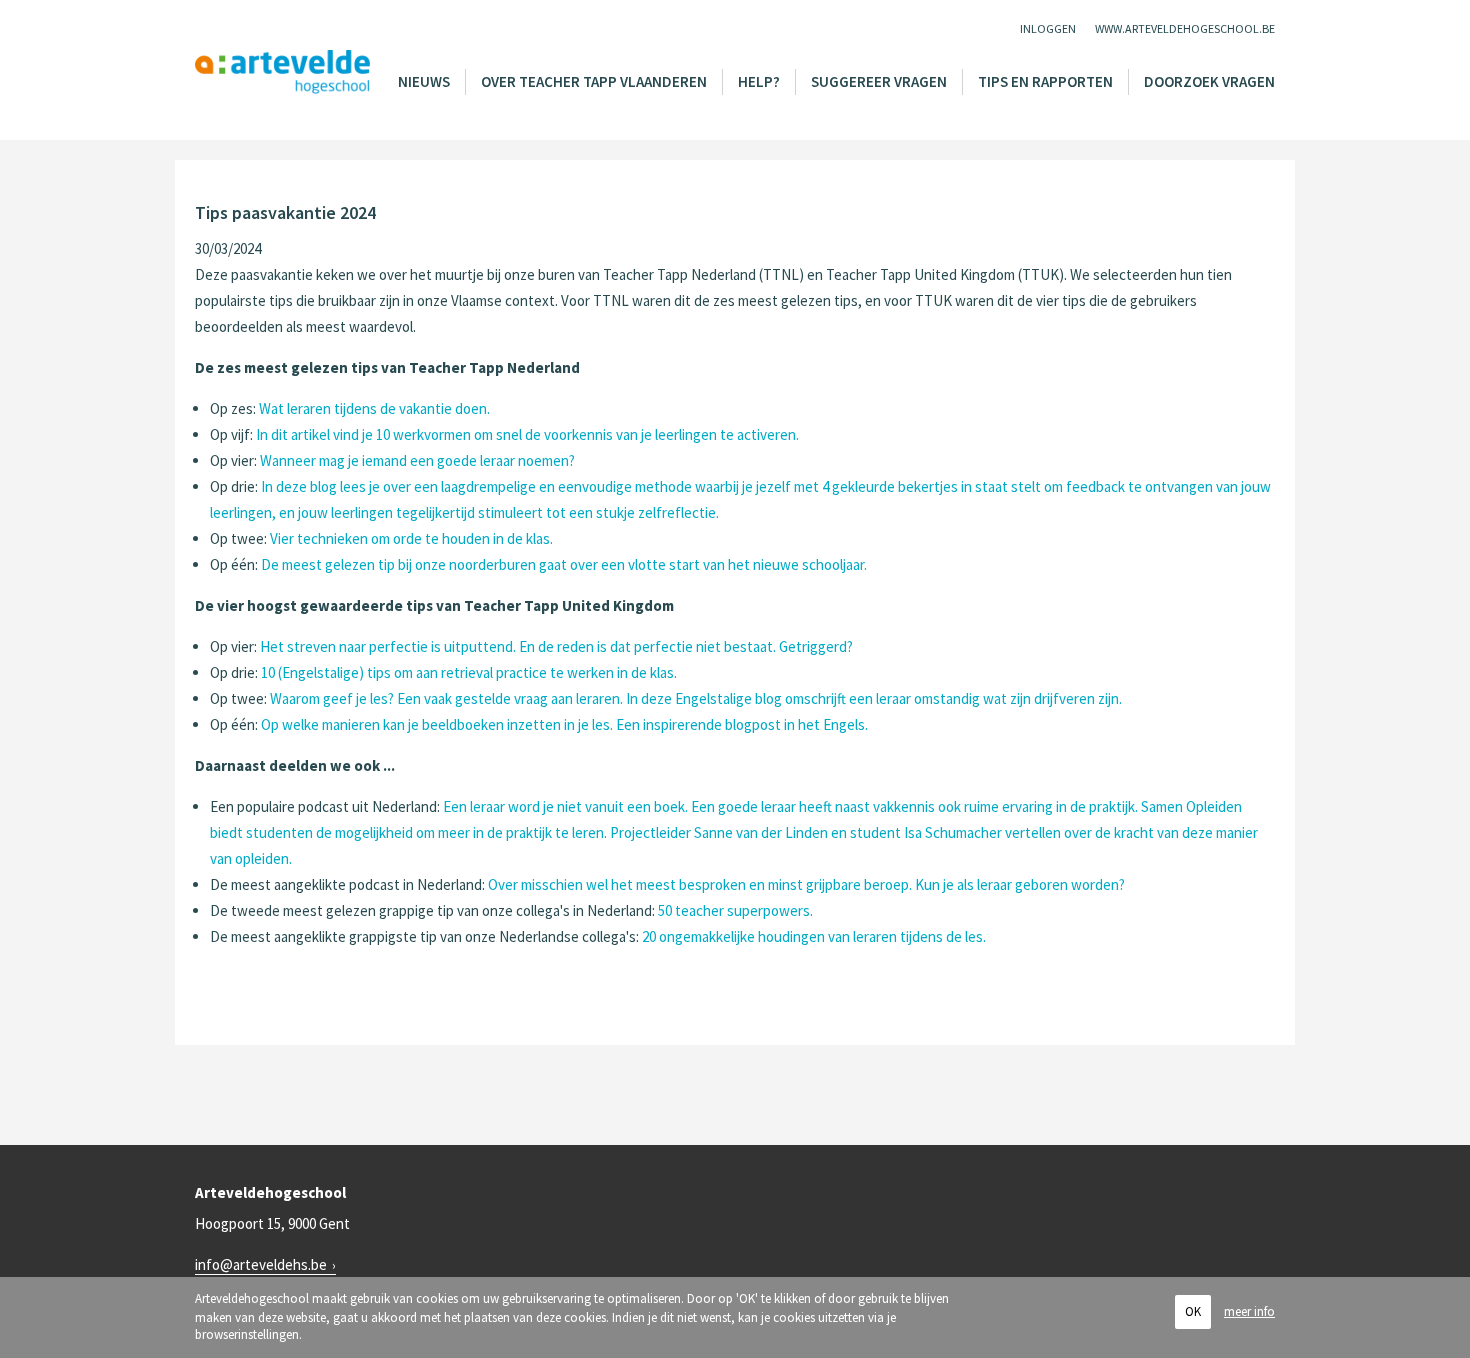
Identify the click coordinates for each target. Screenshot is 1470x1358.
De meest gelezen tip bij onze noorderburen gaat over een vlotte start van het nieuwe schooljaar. (564, 564)
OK (1193, 1311)
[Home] (282, 72)
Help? (759, 81)
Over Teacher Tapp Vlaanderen (594, 81)
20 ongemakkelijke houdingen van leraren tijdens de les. (814, 936)
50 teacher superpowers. (735, 910)
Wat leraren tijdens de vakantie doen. (374, 408)
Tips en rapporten (1045, 81)
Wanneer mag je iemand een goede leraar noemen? (417, 460)
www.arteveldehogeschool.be (1185, 28)
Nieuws (424, 81)
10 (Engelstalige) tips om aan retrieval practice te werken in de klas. (469, 672)
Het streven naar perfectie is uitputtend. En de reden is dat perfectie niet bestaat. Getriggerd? (556, 646)
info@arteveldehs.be (261, 1264)
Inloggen (1048, 28)
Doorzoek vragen (1209, 81)
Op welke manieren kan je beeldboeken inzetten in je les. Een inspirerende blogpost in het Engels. (564, 724)
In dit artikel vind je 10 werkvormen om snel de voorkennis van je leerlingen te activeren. (527, 434)
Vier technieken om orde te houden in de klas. (411, 538)
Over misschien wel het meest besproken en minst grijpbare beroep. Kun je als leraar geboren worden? (806, 884)
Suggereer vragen (879, 81)
